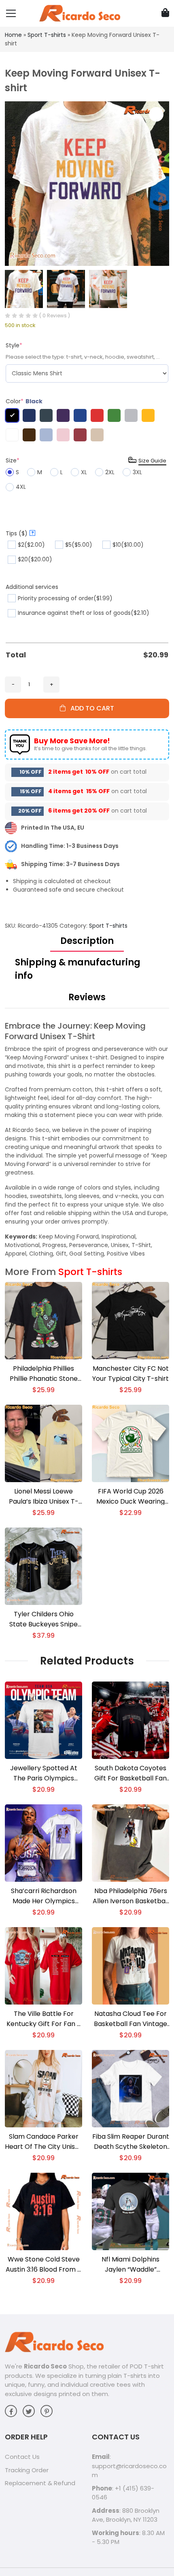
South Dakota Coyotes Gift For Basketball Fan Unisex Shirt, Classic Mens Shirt (130, 1773)
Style (14, 345)
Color (24, 401)
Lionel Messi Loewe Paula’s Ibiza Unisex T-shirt (44, 1497)
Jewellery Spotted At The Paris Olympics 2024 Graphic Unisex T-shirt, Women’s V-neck (44, 1773)
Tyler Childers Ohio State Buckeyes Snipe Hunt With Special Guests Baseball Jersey (43, 1619)
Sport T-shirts (47, 35)
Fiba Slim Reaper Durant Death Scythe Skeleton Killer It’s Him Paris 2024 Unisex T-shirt (131, 2142)
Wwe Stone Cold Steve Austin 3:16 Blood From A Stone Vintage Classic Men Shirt (44, 2265)
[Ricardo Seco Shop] (80, 13)
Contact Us (22, 2457)
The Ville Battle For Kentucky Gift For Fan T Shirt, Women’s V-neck (44, 2019)
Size (13, 460)
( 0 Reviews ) (55, 316)
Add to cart (90, 708)
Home (13, 35)
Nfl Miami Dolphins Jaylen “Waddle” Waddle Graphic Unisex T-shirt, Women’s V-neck (131, 2265)
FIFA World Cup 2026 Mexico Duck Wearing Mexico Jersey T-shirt (131, 1497)
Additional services (32, 587)
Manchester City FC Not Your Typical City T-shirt (130, 1374)
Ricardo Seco (45, 2366)
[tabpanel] (87, 1139)
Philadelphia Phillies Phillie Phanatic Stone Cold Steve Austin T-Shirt (44, 1374)
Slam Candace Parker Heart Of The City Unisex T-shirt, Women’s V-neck (43, 2142)
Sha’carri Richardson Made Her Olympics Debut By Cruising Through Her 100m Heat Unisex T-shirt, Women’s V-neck (43, 1896)
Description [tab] (87, 941)
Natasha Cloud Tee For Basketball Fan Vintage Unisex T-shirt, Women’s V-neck (130, 2019)
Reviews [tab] (87, 997)
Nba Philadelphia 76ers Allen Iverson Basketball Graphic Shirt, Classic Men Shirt (131, 1896)
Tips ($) (20, 533)
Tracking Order (27, 2470)
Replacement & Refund (40, 2483)
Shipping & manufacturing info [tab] (78, 969)
